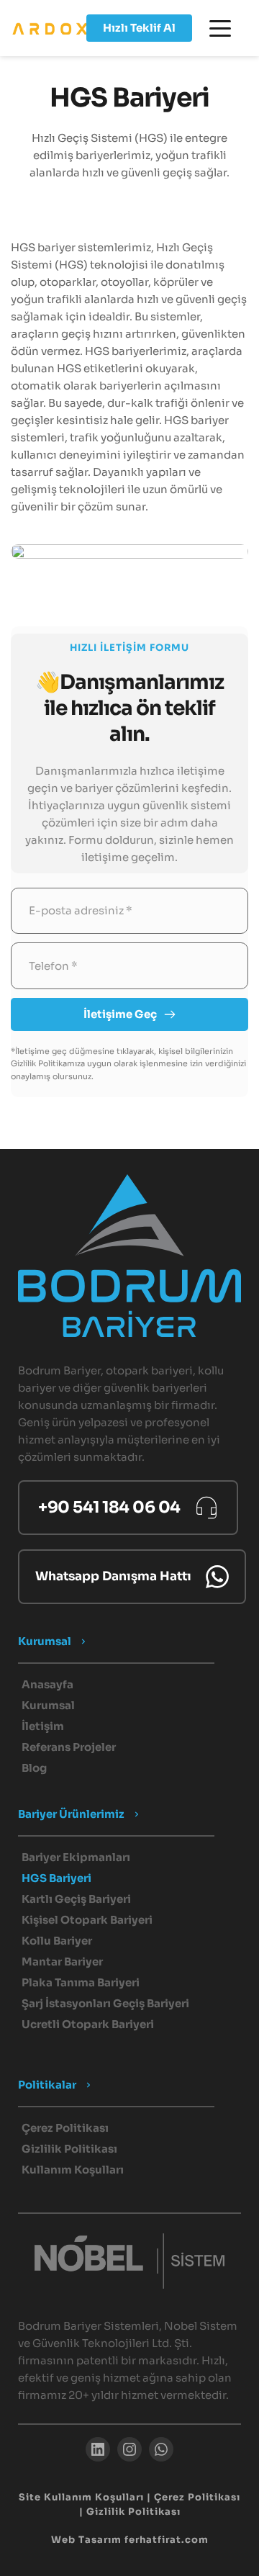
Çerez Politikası (197, 2497)
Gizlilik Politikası (133, 2512)
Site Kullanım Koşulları (81, 2497)
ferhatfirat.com (167, 2540)
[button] (220, 28)
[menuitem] (129, 1685)
